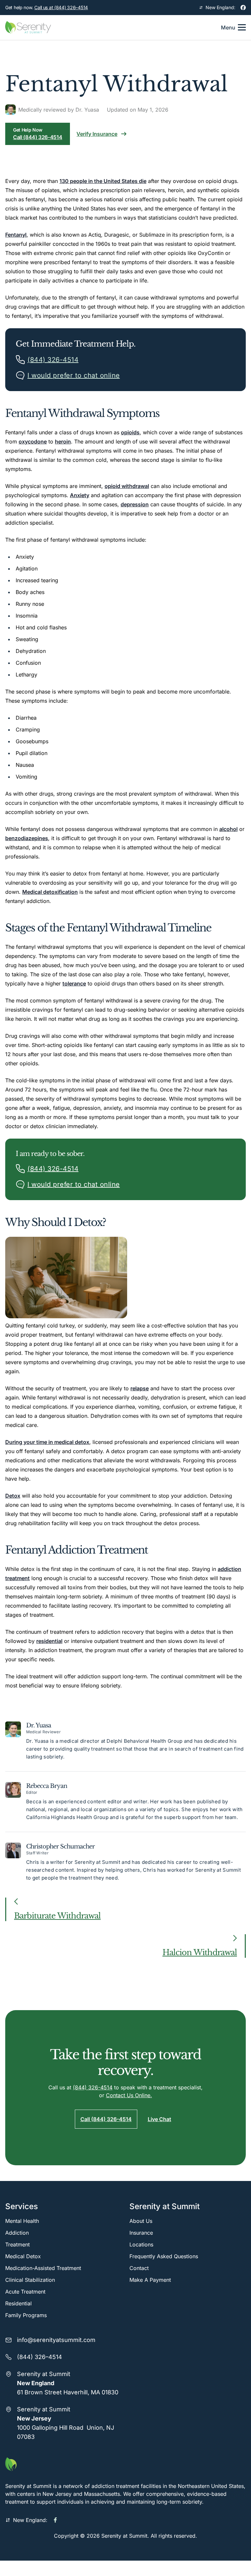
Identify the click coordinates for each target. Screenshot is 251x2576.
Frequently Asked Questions (164, 2256)
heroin (63, 441)
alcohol (228, 829)
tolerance (74, 983)
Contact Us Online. (129, 2095)
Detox (13, 1496)
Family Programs (26, 2315)
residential (49, 1641)
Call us (61, 7)
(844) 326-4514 (93, 2087)
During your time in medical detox (47, 1442)
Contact (139, 2268)
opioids (130, 432)
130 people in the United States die (103, 181)
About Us (141, 2221)
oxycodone (33, 441)
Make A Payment (150, 2280)
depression (135, 504)
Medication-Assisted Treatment (43, 2268)
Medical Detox (23, 2256)
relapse (140, 1388)
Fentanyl (16, 235)
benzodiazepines (27, 838)
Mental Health (22, 2221)
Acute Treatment (25, 2292)
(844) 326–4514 (40, 2357)
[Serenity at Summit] (125, 2464)
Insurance (141, 2233)
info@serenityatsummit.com (56, 2340)
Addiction (17, 2233)
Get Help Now (38, 134)
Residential (18, 2303)
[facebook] (243, 8)
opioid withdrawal (127, 486)
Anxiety (80, 495)
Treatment (17, 2244)
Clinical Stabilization (30, 2280)
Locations (141, 2244)
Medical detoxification (50, 892)
